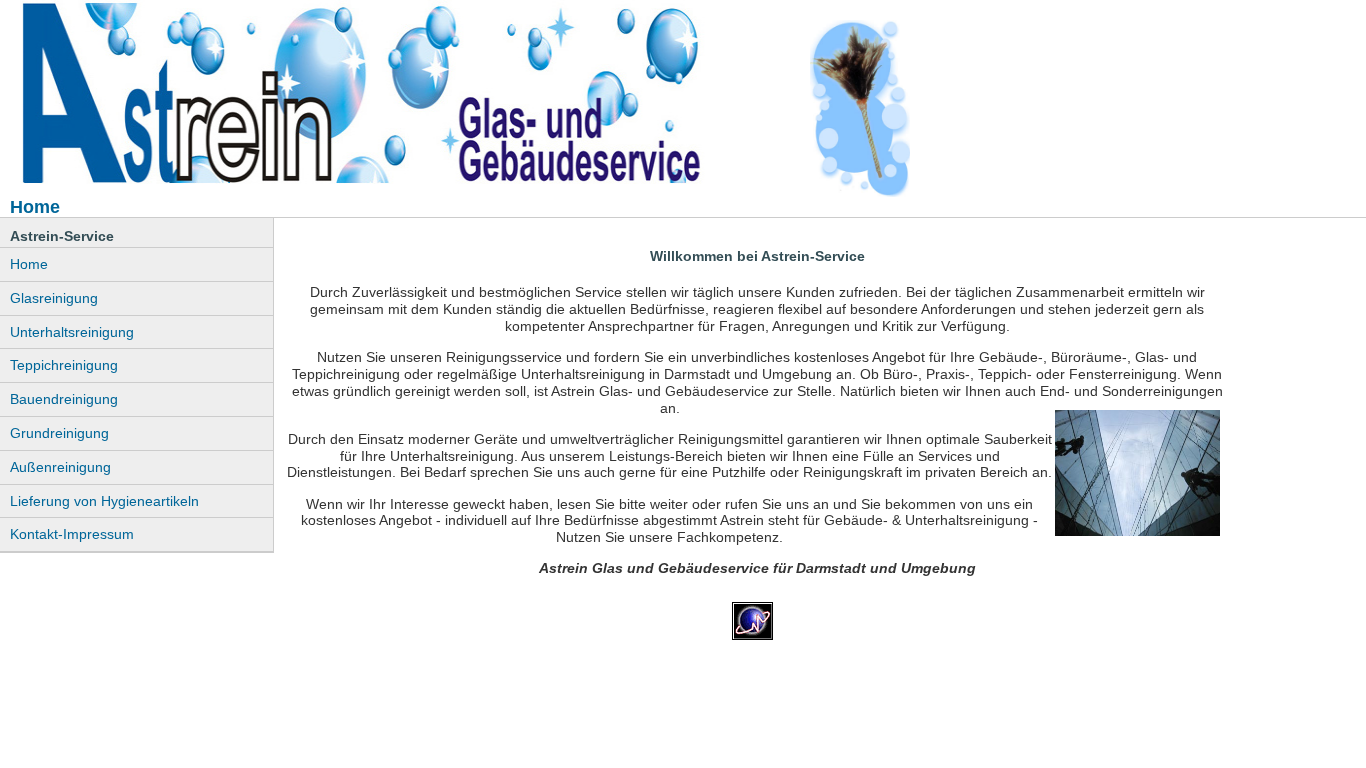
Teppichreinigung (64, 365)
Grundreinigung (59, 433)
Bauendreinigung (64, 399)
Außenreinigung (60, 467)
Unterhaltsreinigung (72, 332)
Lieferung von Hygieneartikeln (104, 501)
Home (29, 264)
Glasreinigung (54, 298)
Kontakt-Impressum (72, 534)
